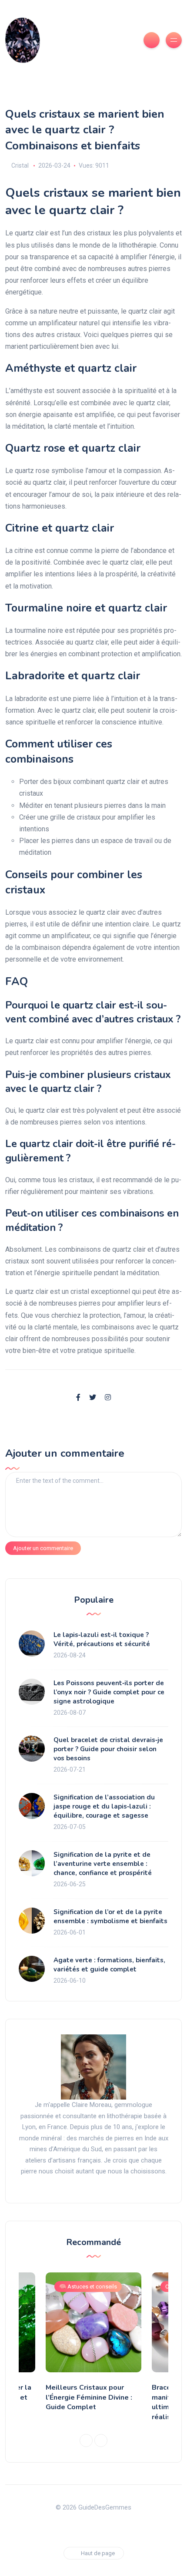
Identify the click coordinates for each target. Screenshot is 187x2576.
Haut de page (98, 2553)
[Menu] (174, 40)
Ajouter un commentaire (43, 1548)
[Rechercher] (152, 40)
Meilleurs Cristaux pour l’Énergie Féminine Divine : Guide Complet (89, 2397)
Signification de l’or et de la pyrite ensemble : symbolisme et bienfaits (110, 1916)
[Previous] (86, 2440)
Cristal (20, 165)
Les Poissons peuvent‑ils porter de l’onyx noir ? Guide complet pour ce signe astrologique (109, 1692)
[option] (93, 2344)
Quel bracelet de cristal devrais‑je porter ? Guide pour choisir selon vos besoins (108, 1749)
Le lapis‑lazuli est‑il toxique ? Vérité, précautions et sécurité (102, 1639)
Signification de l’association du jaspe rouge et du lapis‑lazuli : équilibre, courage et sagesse (104, 1806)
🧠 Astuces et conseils (88, 2287)
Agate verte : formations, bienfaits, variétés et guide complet (109, 1965)
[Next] (101, 2440)
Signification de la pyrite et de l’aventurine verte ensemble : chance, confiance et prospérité (103, 1864)
